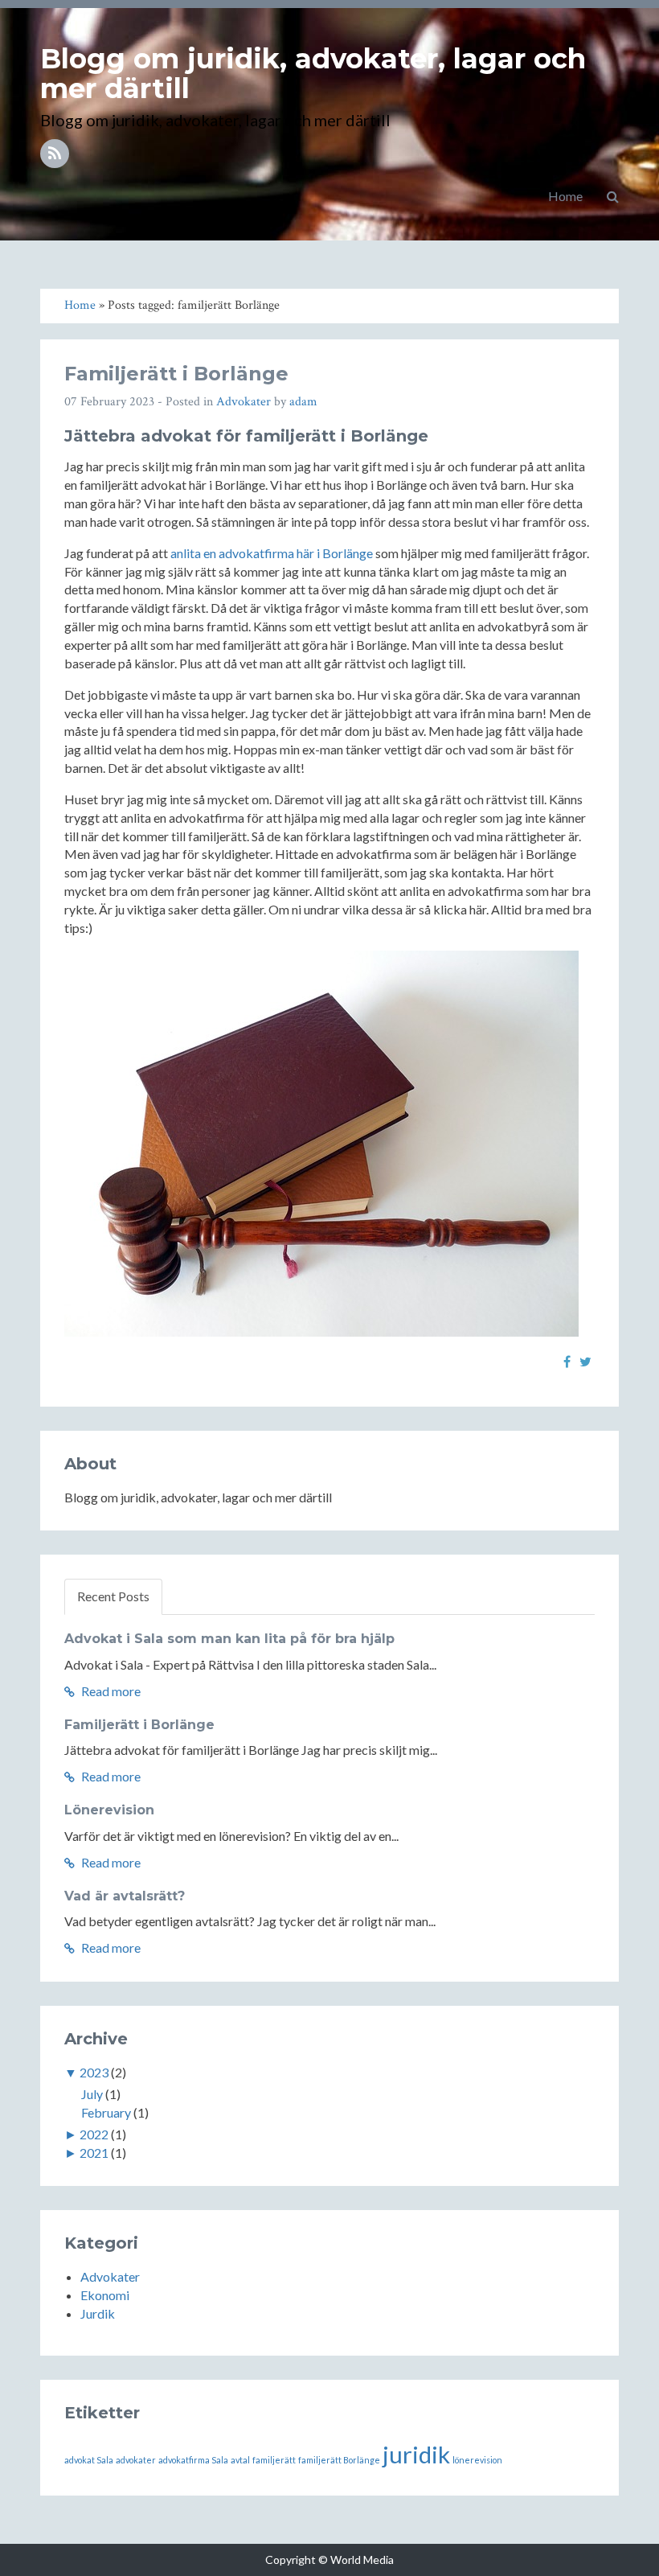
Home (565, 196)
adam (303, 402)
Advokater (244, 402)
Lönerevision (109, 1810)
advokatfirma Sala (193, 2460)
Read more (110, 1691)
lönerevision (477, 2460)
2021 (94, 2153)
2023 (94, 2072)
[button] (613, 196)
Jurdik (98, 2313)
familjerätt (274, 2460)
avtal (240, 2460)
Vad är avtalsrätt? (125, 1896)
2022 (94, 2134)
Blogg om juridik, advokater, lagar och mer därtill (313, 74)
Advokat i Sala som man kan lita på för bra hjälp (229, 1639)
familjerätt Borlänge (339, 2460)
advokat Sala (89, 2460)
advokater (136, 2460)
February (106, 2112)
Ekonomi (105, 2295)
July (92, 2094)
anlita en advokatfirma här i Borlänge (272, 553)
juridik (416, 2454)
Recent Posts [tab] (113, 1596)
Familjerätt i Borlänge (176, 374)
